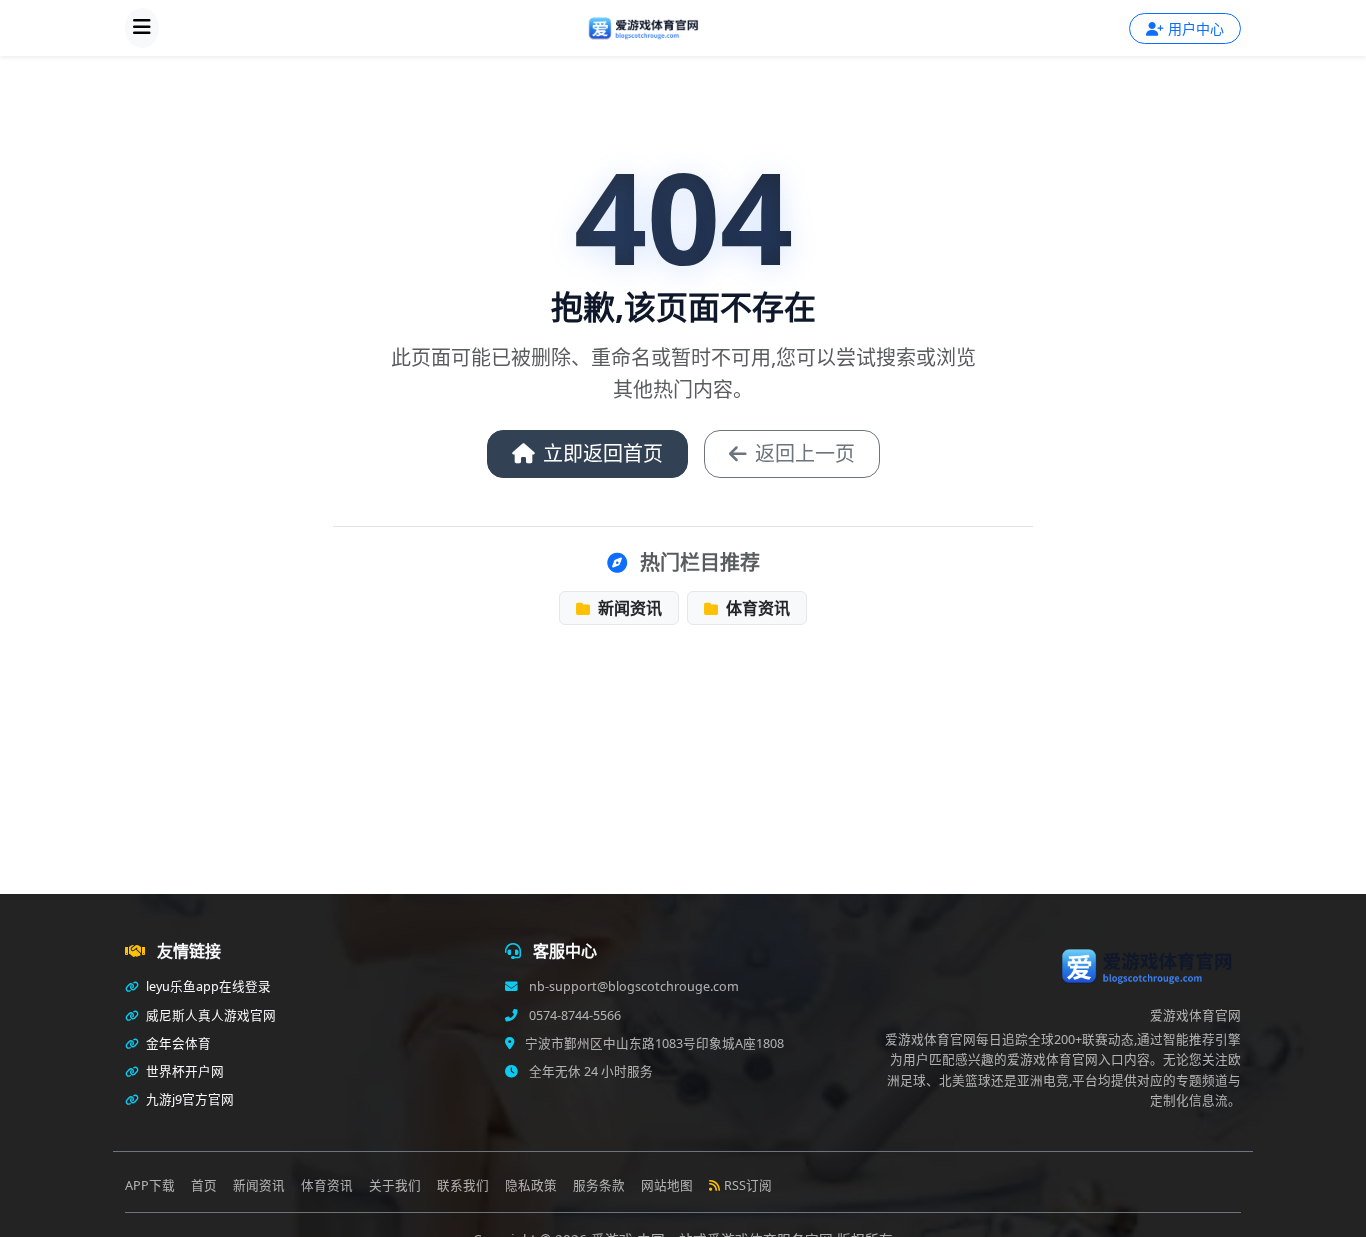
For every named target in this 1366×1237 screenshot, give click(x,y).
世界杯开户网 (183, 1071)
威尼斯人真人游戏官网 (209, 1015)
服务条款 (599, 1185)
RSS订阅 (748, 1185)
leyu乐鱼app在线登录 (207, 986)
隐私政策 (531, 1185)
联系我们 (463, 1185)
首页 (204, 1185)
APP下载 (150, 1185)
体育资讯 (756, 608)
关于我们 (395, 1185)
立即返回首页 (603, 453)
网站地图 (667, 1185)
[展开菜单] (142, 28)
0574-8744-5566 (573, 1015)
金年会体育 (177, 1043)
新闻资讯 (628, 608)
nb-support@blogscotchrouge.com (632, 986)
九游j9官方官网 (188, 1099)
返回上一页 (805, 453)
